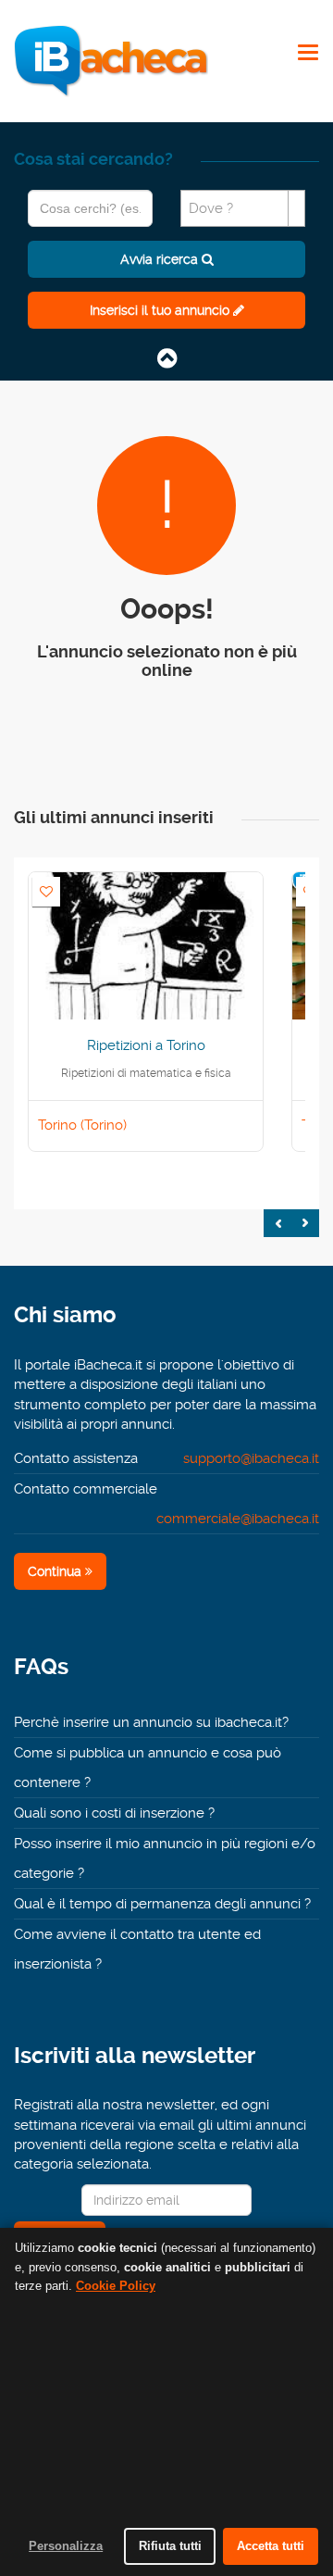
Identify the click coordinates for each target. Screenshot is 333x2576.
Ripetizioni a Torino (146, 1045)
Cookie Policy (116, 2286)
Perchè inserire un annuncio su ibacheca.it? (151, 1722)
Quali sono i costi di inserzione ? (114, 1813)
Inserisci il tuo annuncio (161, 310)
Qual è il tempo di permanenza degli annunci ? (162, 1904)
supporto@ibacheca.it (251, 1458)
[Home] (111, 60)
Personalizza (66, 2546)
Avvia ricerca (161, 259)
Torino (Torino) (82, 1125)
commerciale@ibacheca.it (238, 1519)
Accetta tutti (271, 2546)
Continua (56, 1571)
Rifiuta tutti (170, 2546)
